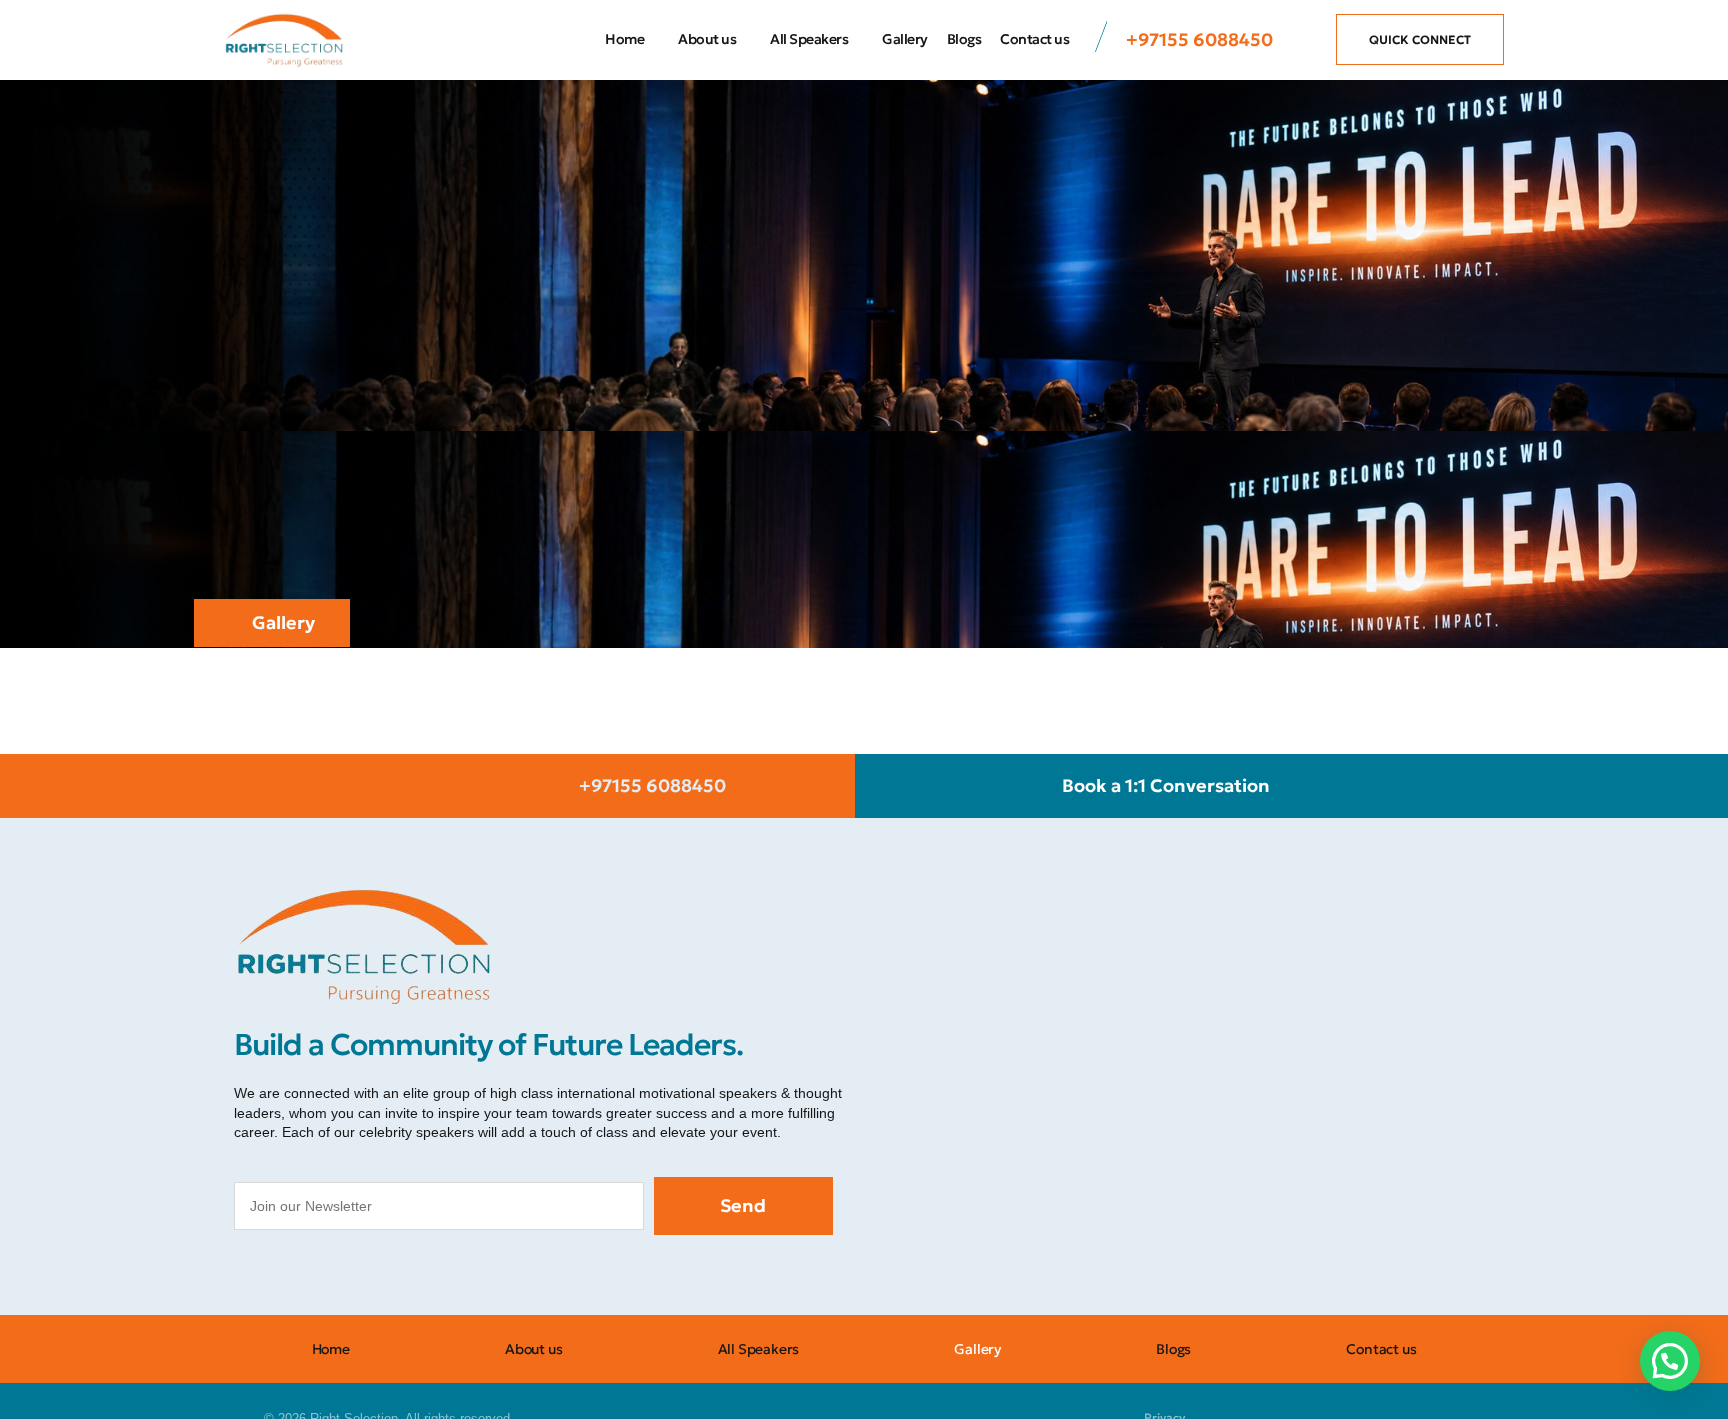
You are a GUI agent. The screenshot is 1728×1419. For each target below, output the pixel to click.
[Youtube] (389, 1275)
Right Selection (300, 853)
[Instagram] (299, 1275)
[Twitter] (344, 1275)
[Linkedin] (434, 1275)
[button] (1670, 1361)
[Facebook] (254, 1275)
